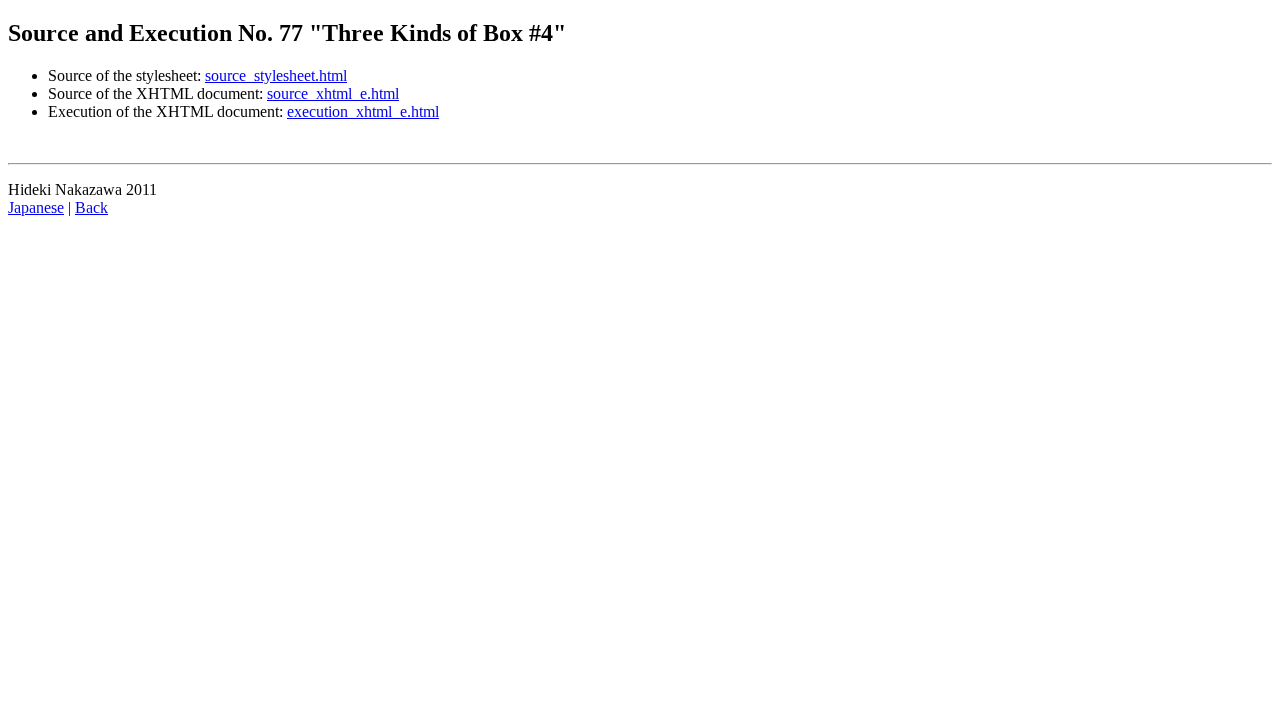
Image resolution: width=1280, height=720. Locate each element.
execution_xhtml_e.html (363, 111)
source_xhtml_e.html (333, 93)
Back (91, 207)
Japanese (36, 207)
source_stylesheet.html (276, 75)
